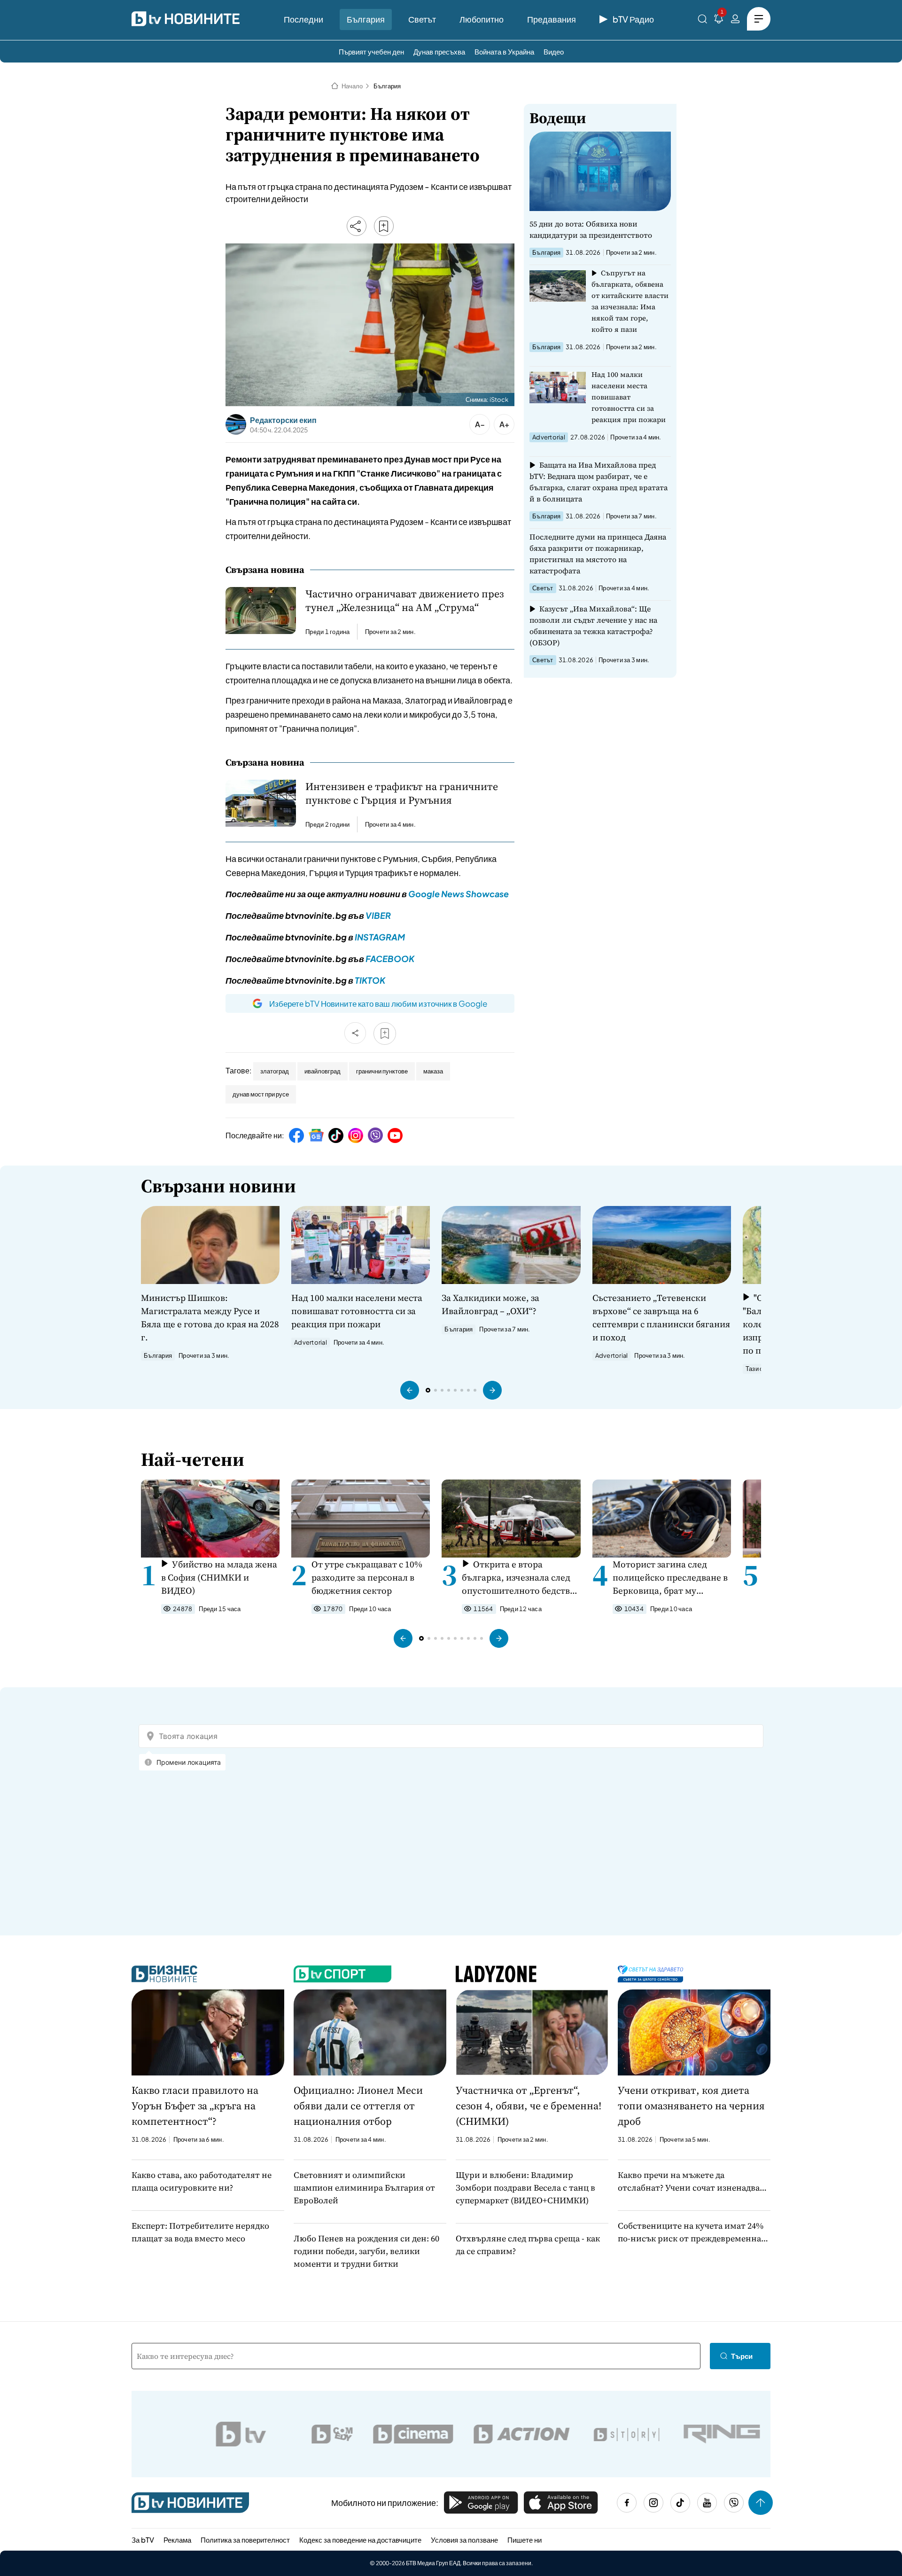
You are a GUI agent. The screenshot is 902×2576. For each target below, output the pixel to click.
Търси (742, 2356)
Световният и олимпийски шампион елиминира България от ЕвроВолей (364, 2188)
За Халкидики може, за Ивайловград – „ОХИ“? (490, 1304)
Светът (422, 19)
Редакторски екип (283, 420)
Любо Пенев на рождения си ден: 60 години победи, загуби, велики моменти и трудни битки (366, 2251)
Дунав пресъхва (439, 51)
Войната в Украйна (504, 51)
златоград (275, 1071)
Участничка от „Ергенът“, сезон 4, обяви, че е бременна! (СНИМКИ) (529, 2106)
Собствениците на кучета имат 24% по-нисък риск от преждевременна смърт (691, 2232)
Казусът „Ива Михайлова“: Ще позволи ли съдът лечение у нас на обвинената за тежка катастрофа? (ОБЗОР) (593, 626)
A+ (504, 424)
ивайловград (323, 1071)
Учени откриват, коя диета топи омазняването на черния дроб (691, 2106)
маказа (433, 1071)
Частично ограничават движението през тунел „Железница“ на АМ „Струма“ (404, 601)
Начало (352, 86)
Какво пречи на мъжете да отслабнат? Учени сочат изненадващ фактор (692, 2181)
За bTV (143, 2540)
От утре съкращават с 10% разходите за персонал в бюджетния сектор (367, 1577)
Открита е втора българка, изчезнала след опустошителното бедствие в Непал (521, 1578)
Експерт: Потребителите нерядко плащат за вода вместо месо (200, 2232)
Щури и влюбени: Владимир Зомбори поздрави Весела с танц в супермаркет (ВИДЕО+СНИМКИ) (525, 2188)
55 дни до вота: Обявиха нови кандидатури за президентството (591, 229)
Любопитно (482, 19)
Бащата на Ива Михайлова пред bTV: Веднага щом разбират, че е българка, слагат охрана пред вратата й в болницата (599, 482)
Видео (554, 51)
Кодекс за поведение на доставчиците (360, 2540)
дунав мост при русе (261, 1094)
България (366, 19)
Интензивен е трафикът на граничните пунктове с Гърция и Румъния (402, 793)
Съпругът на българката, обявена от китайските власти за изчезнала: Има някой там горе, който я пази (630, 301)
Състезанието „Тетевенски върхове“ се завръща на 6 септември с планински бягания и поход (661, 1317)
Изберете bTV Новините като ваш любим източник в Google (378, 1003)
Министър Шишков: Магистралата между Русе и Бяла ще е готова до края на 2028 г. (210, 1317)
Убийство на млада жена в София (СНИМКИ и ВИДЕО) (219, 1577)
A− (480, 424)
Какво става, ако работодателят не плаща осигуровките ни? (202, 2181)
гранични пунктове (382, 1071)
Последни (303, 19)
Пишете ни (525, 2540)
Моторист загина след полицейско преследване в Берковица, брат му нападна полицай (670, 1578)
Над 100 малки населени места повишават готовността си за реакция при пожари (629, 397)
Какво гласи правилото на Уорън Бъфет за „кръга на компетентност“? (195, 2106)
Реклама (177, 2540)
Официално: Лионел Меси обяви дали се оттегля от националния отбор (358, 2106)
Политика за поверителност (245, 2540)
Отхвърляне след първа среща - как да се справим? (528, 2245)
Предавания (552, 19)
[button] (410, 1390)
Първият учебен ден (371, 51)
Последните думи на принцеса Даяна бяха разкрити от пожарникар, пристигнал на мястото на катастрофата (598, 554)
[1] (719, 20)
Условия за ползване (464, 2540)
